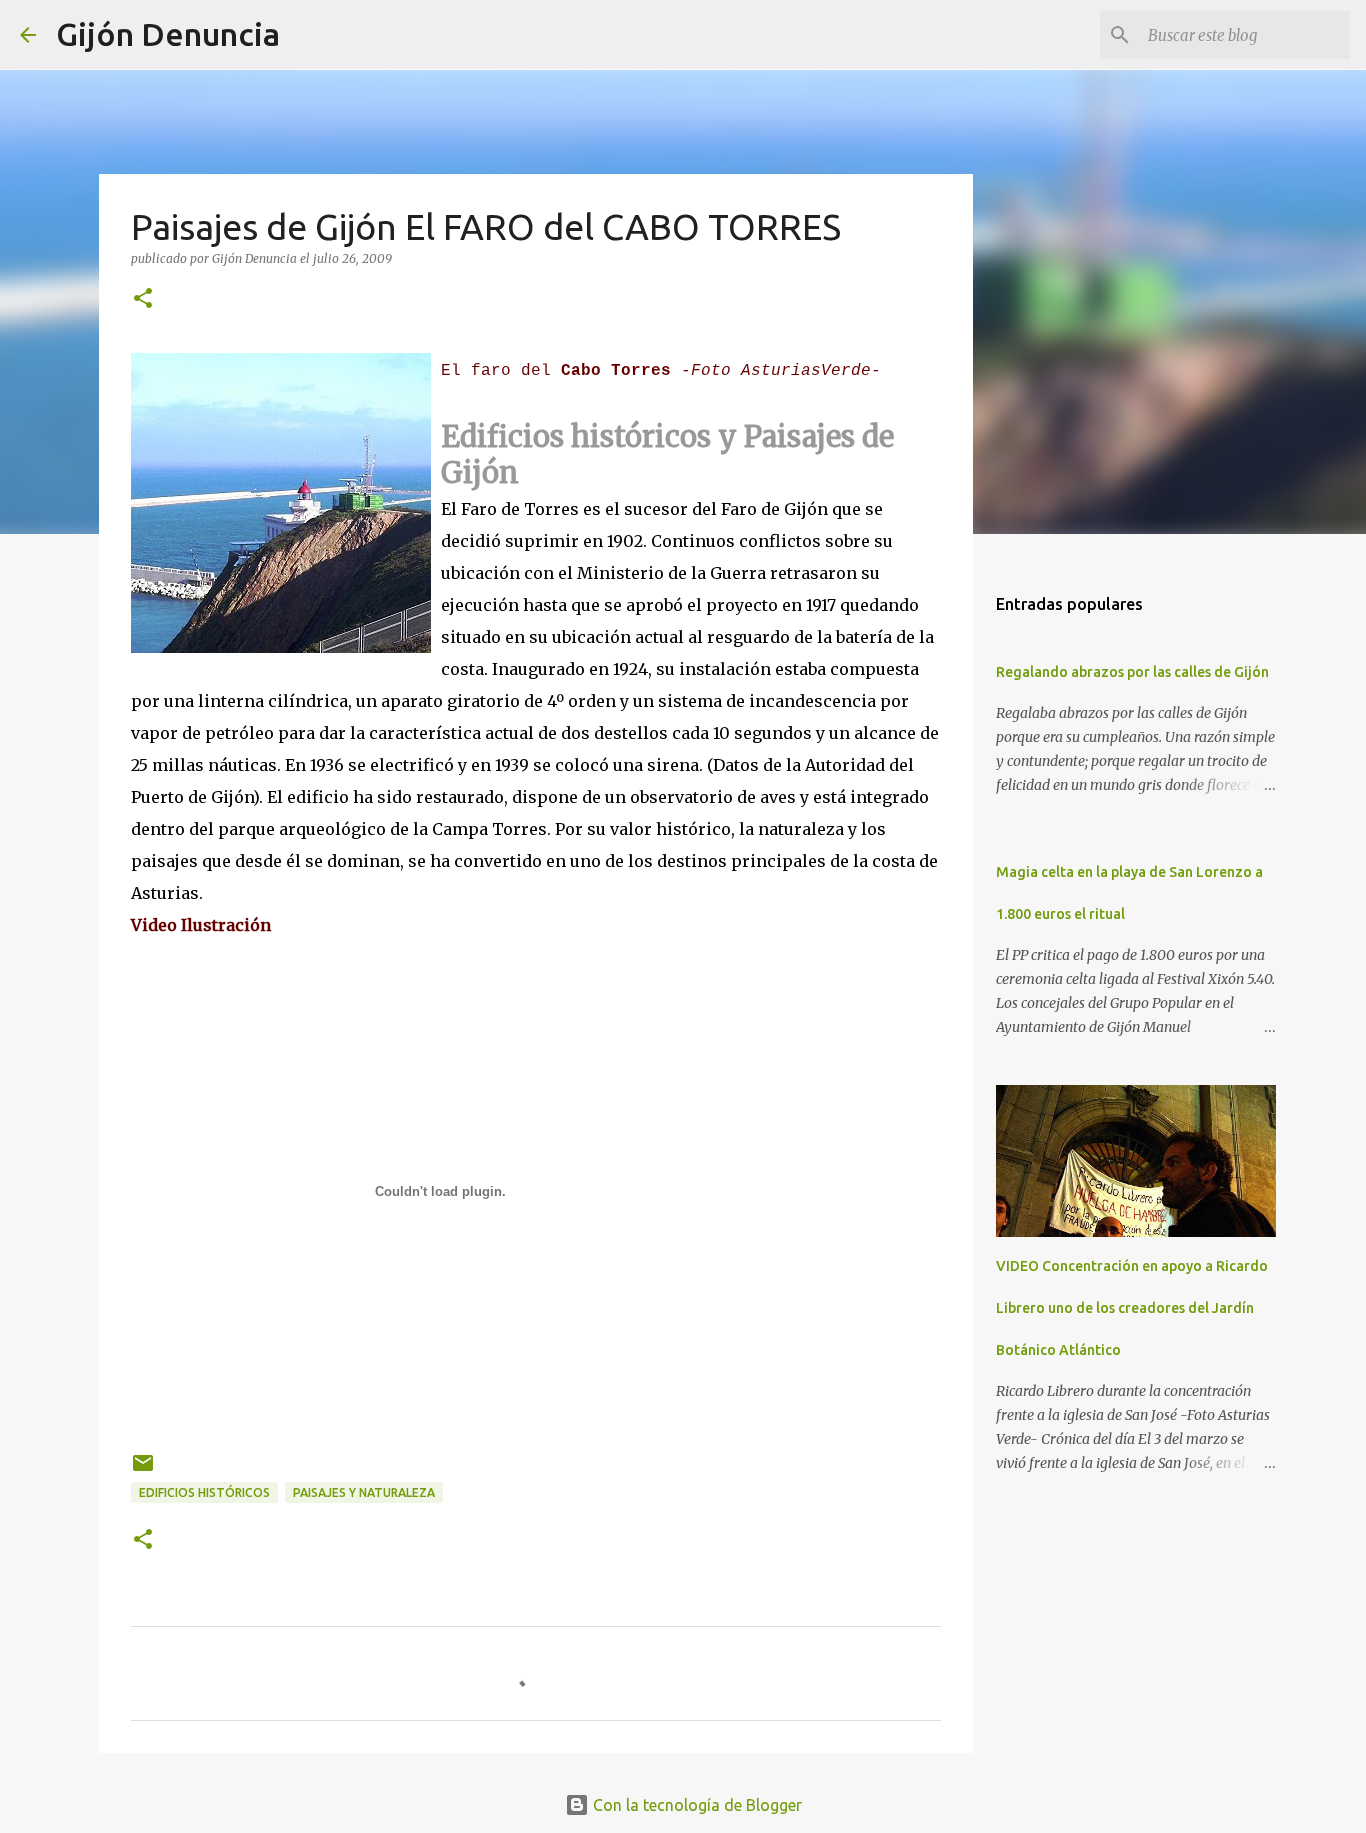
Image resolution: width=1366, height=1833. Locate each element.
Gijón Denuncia (168, 34)
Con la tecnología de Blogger (695, 1805)
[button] (143, 299)
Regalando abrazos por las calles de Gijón (1132, 672)
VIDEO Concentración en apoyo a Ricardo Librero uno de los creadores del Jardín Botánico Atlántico (1132, 1308)
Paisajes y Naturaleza (364, 1492)
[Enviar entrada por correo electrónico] (143, 1470)
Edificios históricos (204, 1492)
